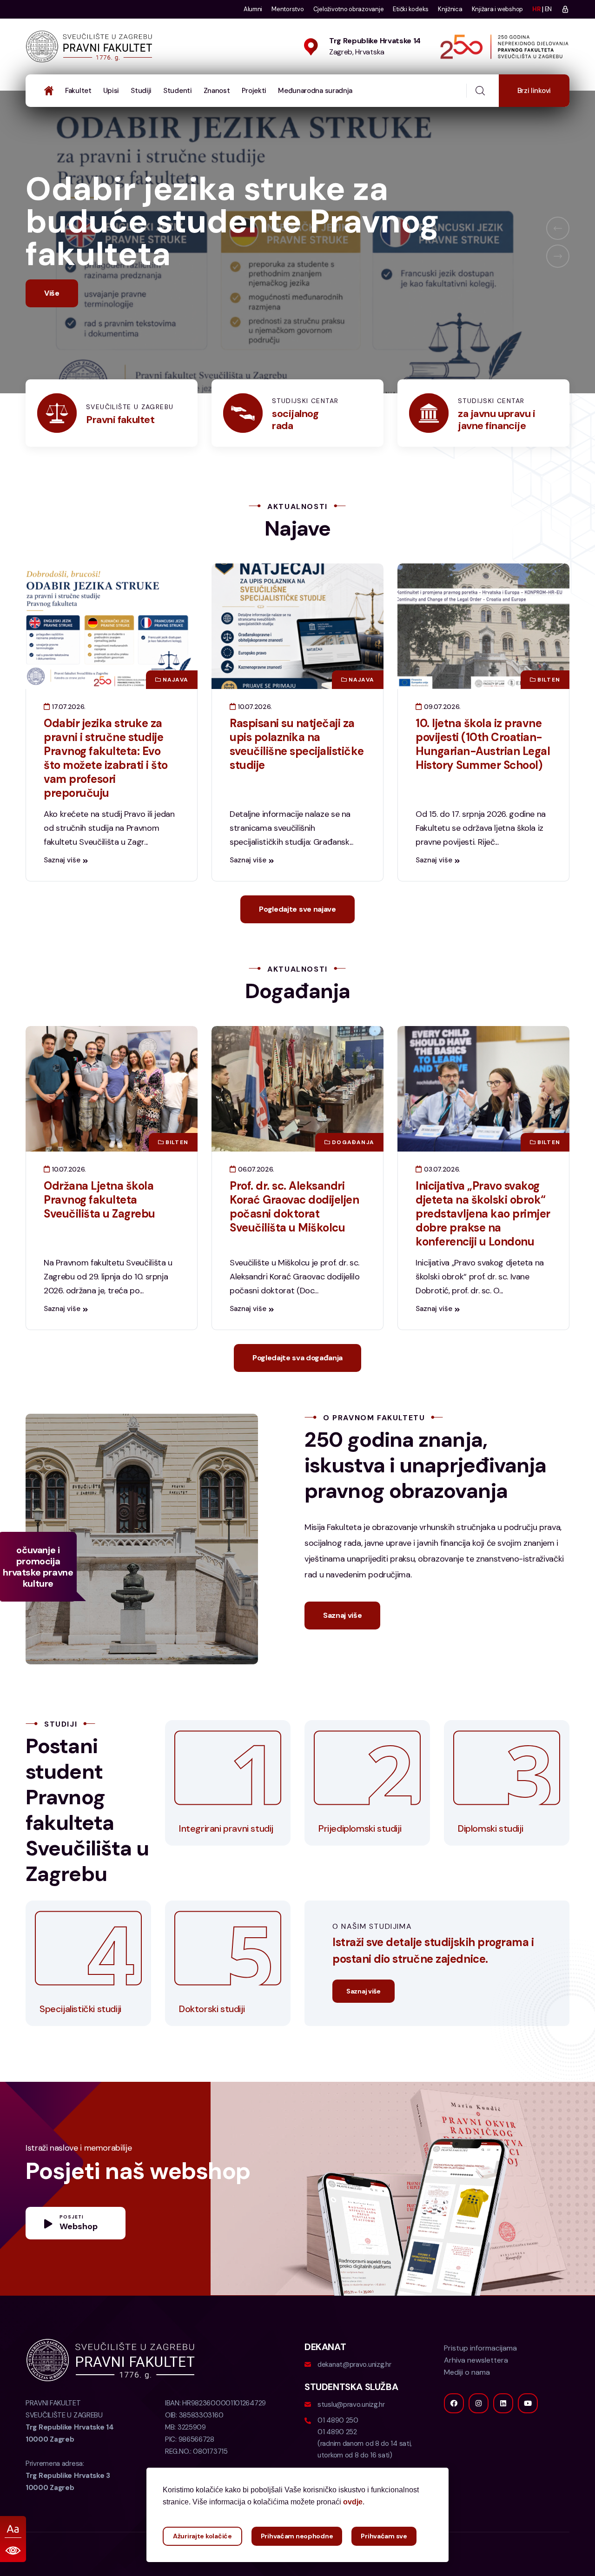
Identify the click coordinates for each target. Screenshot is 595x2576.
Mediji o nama (467, 2405)
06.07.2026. (255, 1202)
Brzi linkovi (534, 91)
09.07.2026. (441, 739)
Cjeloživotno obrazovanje (349, 9)
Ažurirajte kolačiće (202, 2536)
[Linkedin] (503, 2436)
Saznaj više (62, 893)
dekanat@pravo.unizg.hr (354, 2397)
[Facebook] (454, 2436)
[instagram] (479, 2436)
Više (52, 326)
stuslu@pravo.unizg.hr (351, 2437)
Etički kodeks (411, 9)
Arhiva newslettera (476, 2393)
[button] (558, 245)
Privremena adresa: (68, 2508)
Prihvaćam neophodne (297, 2536)
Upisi (111, 91)
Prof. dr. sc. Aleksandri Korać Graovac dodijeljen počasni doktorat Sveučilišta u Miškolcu (294, 1239)
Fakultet (78, 91)
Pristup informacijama (480, 2381)
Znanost (217, 91)
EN (548, 9)
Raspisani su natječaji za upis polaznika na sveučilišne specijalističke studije (297, 777)
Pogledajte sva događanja (297, 1390)
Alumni (253, 9)
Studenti (178, 91)
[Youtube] (528, 2436)
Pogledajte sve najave (297, 942)
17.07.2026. (68, 739)
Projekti (254, 91)
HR (536, 9)
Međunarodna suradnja (315, 91)
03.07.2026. (441, 1202)
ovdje (353, 2502)
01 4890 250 (338, 2453)
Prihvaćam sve (384, 2536)
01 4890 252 (337, 2464)
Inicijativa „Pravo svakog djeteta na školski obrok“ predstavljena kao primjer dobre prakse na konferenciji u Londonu (483, 1246)
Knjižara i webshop (497, 9)
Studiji (141, 91)
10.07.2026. (254, 739)
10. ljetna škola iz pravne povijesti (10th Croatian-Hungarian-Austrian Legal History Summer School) (483, 777)
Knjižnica (450, 9)
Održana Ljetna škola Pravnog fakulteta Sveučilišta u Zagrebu (99, 1232)
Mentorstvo (288, 9)
